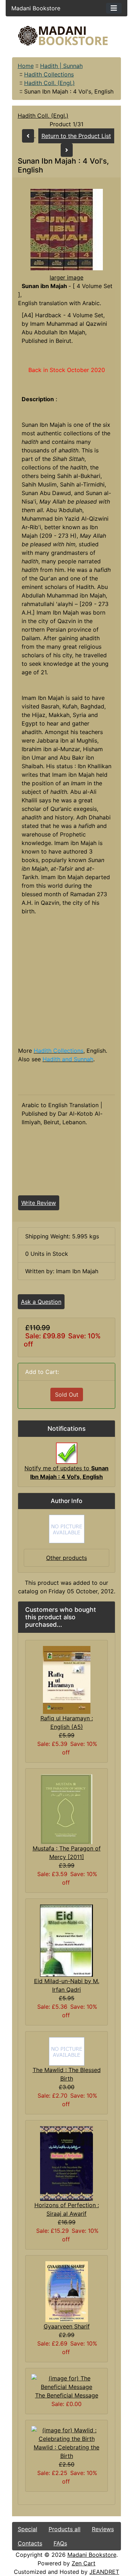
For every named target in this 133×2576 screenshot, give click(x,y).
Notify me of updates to (66, 1472)
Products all (65, 2529)
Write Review (39, 1203)
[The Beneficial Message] (67, 2382)
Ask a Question (41, 1302)
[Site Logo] (67, 36)
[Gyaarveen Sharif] (67, 2291)
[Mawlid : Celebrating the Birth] (67, 2434)
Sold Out (67, 1395)
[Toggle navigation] (114, 8)
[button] (69, 2546)
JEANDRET (104, 2572)
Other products (66, 1558)
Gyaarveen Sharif (67, 2326)
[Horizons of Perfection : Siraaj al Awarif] (66, 2163)
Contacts (30, 2543)
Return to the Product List (76, 136)
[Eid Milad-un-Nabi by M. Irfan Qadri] (66, 1940)
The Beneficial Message (67, 2395)
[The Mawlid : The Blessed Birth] (67, 2051)
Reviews (103, 2529)
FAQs (60, 2543)
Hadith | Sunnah (61, 66)
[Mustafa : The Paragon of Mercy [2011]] (66, 1809)
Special (27, 2529)
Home (26, 66)
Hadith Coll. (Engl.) (49, 83)
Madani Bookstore (92, 2555)
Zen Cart (84, 2563)
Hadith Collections (49, 74)
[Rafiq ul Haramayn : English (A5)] (67, 1679)
